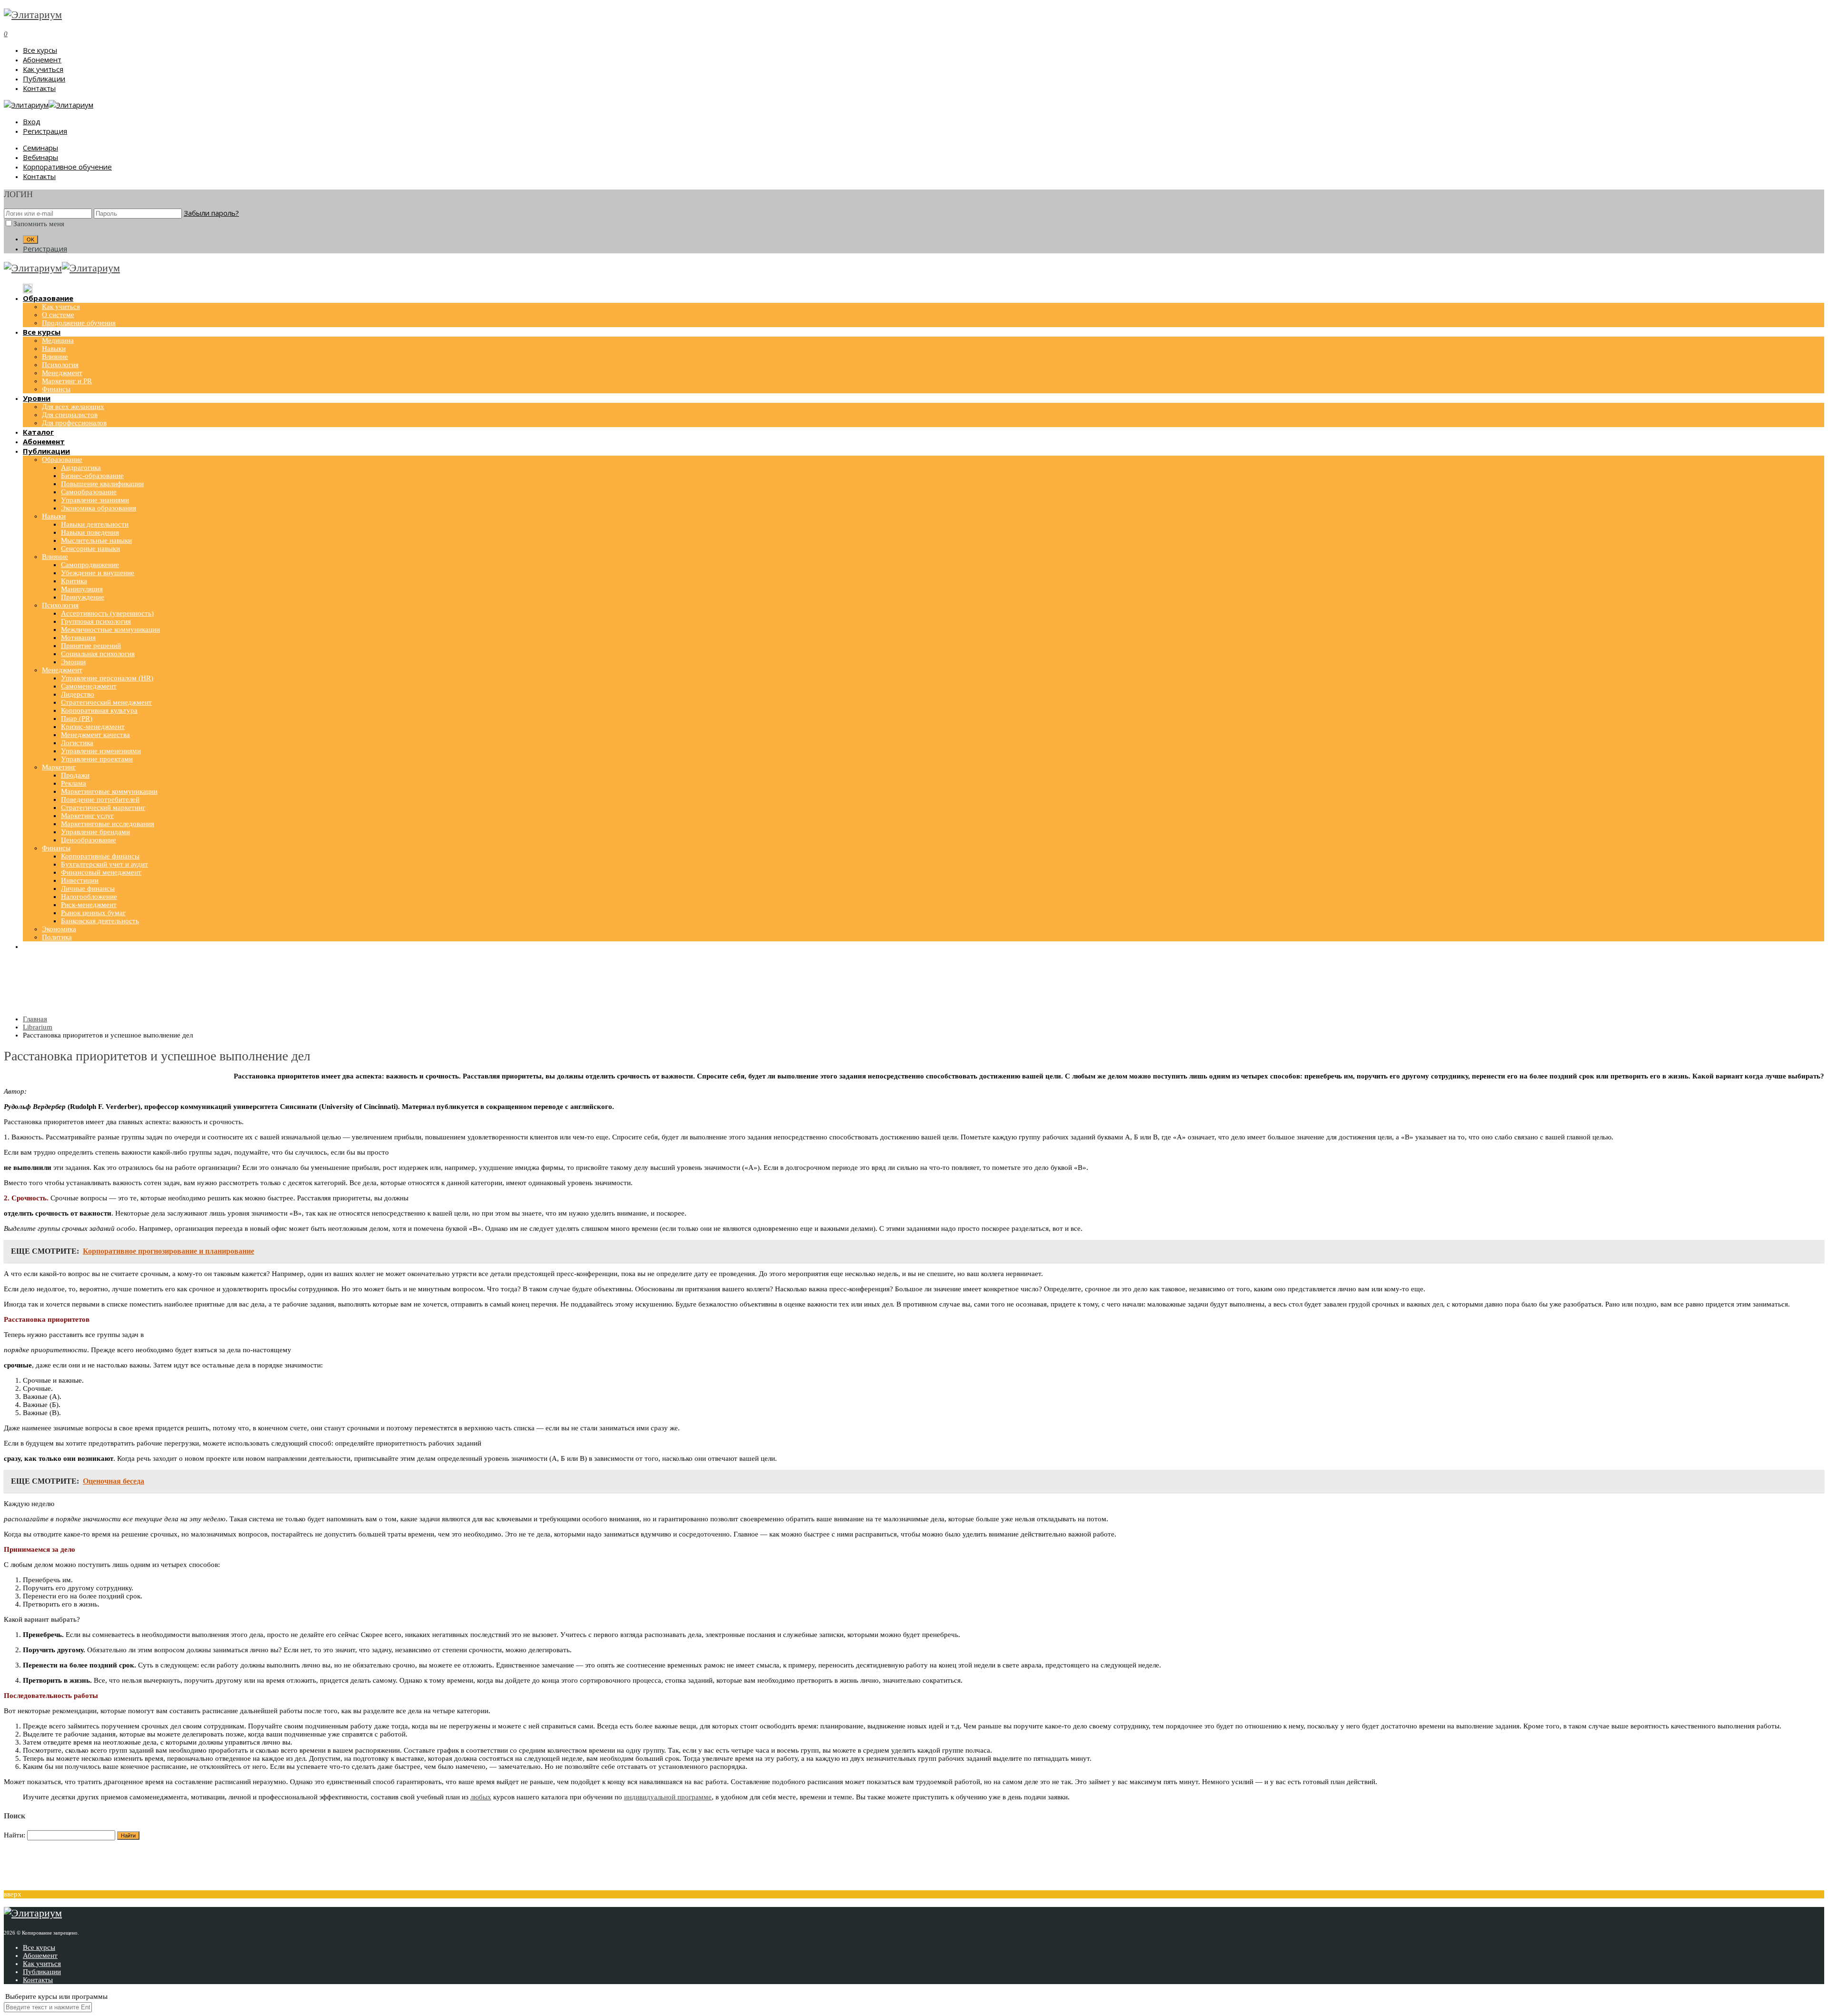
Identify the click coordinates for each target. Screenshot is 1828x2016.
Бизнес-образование (92, 476)
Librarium (38, 1027)
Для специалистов (70, 415)
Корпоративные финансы (100, 856)
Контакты (39, 88)
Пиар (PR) (77, 719)
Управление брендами (95, 832)
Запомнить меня (39, 224)
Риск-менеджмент (89, 905)
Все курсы (40, 50)
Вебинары (40, 157)
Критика (74, 581)
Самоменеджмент (89, 686)
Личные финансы (88, 888)
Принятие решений (91, 646)
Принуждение (83, 597)
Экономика (59, 929)
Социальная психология (98, 654)
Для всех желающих (73, 407)
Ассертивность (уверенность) (107, 613)
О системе (58, 315)
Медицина (58, 340)
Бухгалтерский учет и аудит (104, 864)
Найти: (15, 1835)
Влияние (55, 357)
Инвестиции (80, 880)
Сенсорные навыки (90, 549)
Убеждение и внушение (98, 573)
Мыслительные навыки (96, 540)
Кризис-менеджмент (93, 727)
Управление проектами (97, 759)
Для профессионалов (74, 423)
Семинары (40, 148)
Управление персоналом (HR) (107, 678)
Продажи (75, 775)
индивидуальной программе (668, 1797)
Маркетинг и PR (67, 381)
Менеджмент (62, 373)
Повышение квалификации (102, 484)
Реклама (74, 783)
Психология (60, 365)
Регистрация (45, 131)
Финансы (56, 389)
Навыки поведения (90, 532)
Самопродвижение (90, 565)
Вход (32, 121)
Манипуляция (82, 589)
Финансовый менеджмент (101, 872)
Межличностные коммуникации (110, 629)
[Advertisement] (914, 984)
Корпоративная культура (99, 710)
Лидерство (78, 694)
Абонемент (42, 60)
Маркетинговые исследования (108, 824)
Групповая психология (96, 621)
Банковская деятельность (100, 921)
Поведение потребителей (100, 799)
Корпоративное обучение (67, 167)
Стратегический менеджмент (106, 702)
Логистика (77, 743)
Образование (62, 459)
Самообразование (89, 492)
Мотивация (78, 638)
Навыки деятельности (95, 524)
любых (481, 1797)
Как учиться (43, 69)
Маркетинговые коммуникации (109, 791)
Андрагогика (81, 468)
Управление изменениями (101, 751)
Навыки (54, 349)
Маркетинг (59, 767)
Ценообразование (89, 840)
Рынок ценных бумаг (93, 913)
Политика (57, 937)
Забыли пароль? (211, 213)
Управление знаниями (95, 500)
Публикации (44, 79)
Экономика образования (99, 508)
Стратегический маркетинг (103, 808)
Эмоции (73, 662)
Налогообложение (89, 897)
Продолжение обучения (79, 323)
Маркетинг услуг (87, 816)
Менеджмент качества (95, 735)
